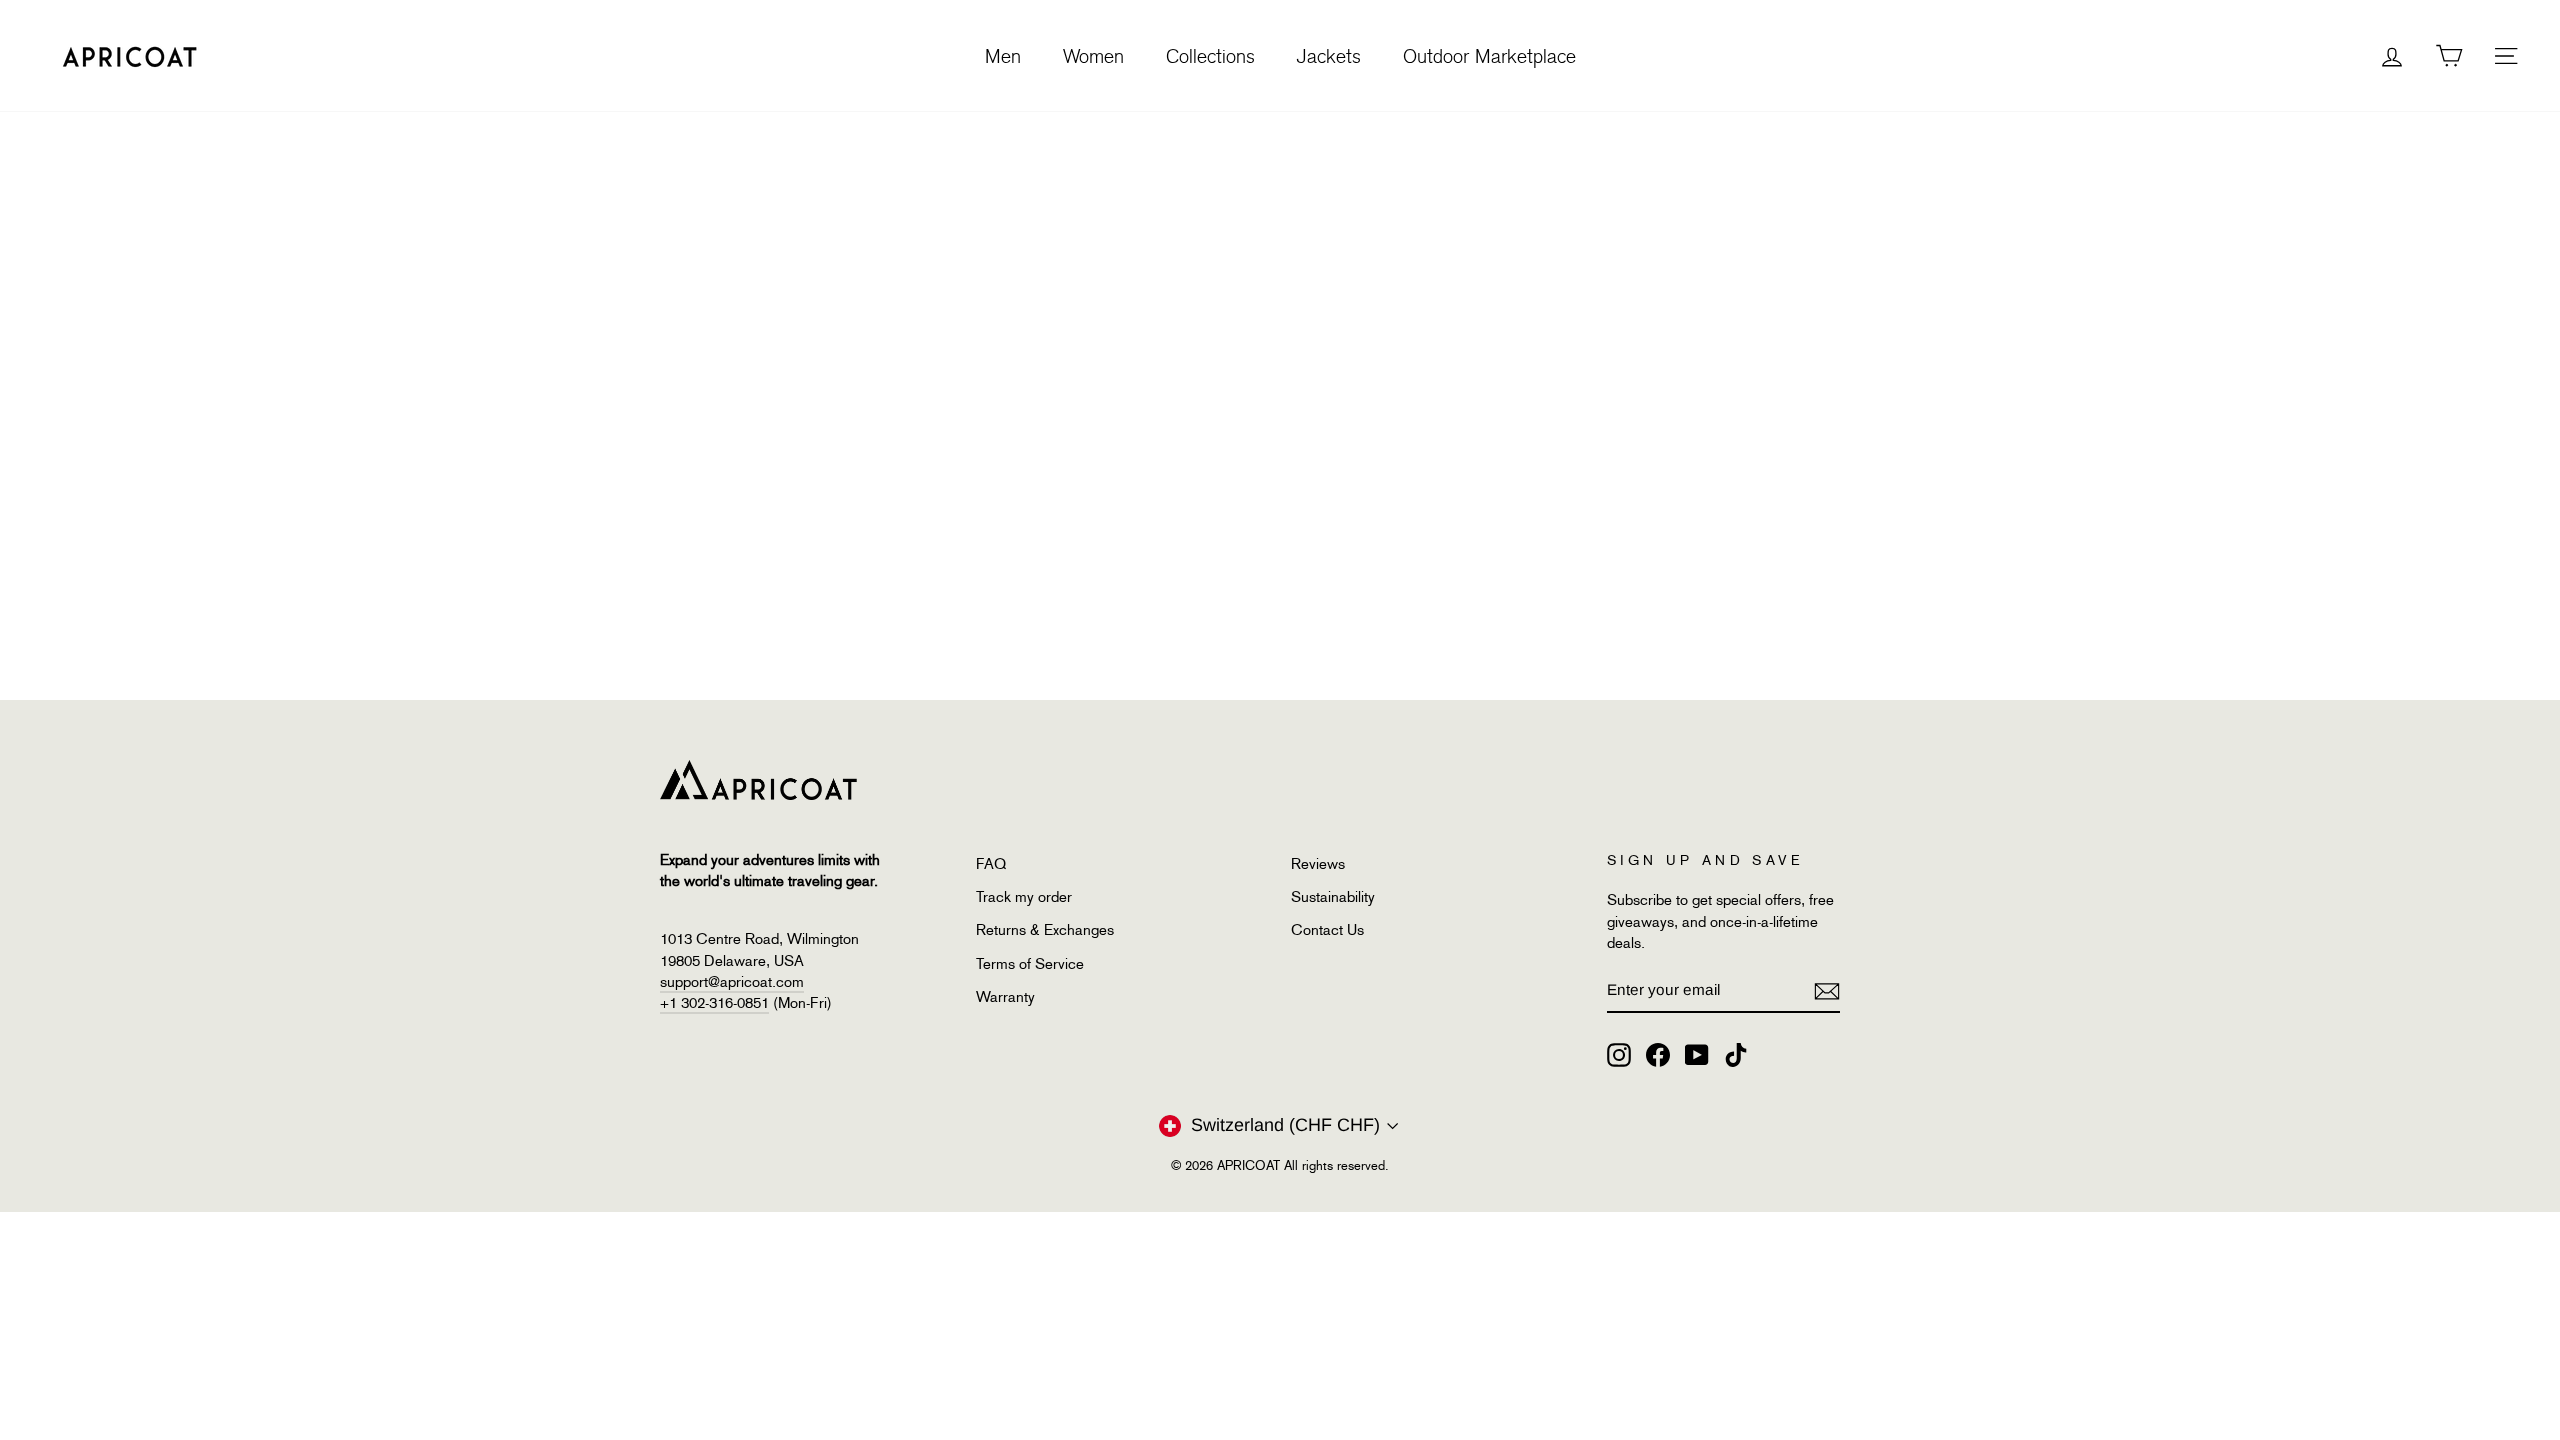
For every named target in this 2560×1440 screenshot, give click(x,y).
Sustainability (1333, 897)
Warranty (1005, 997)
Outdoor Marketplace (1489, 56)
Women (1093, 56)
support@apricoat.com (732, 982)
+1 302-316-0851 (714, 1003)
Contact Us (1327, 930)
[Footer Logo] (1248, 780)
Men (1003, 56)
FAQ (991, 864)
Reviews (1318, 864)
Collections (1210, 56)
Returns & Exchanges (1045, 930)
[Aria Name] (1827, 990)
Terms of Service (1030, 964)
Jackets (1329, 56)
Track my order (1024, 897)
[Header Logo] (130, 55)
